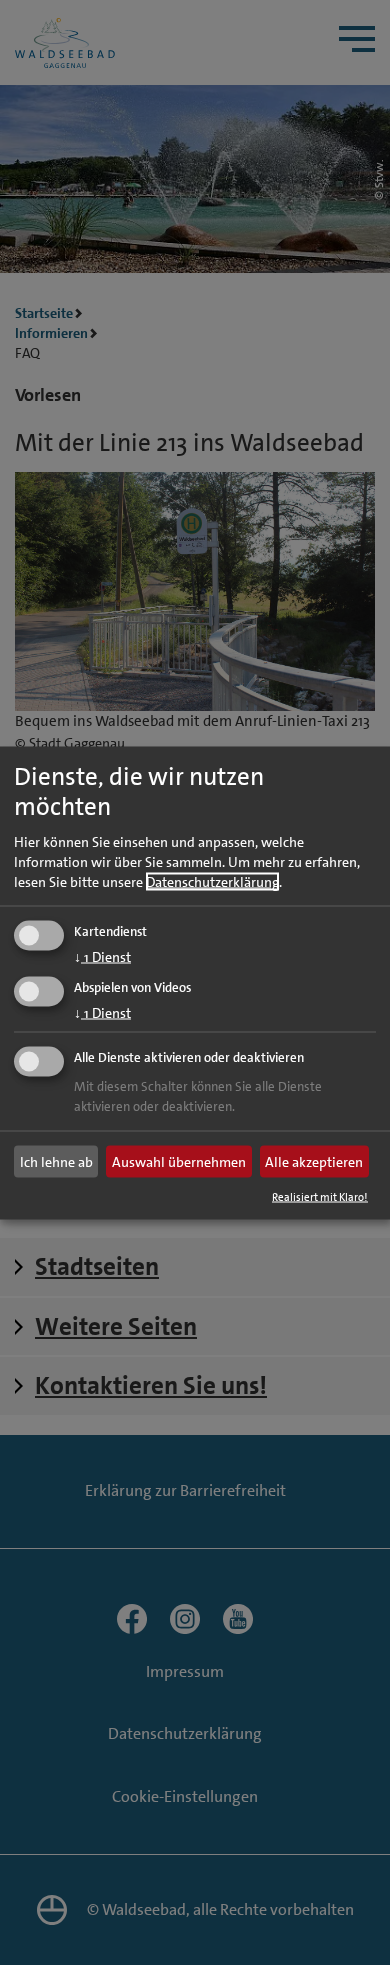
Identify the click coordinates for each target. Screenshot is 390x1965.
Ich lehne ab (56, 1162)
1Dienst (102, 956)
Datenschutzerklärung (212, 881)
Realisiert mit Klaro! (320, 1196)
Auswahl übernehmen (179, 1162)
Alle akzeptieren (314, 1162)
